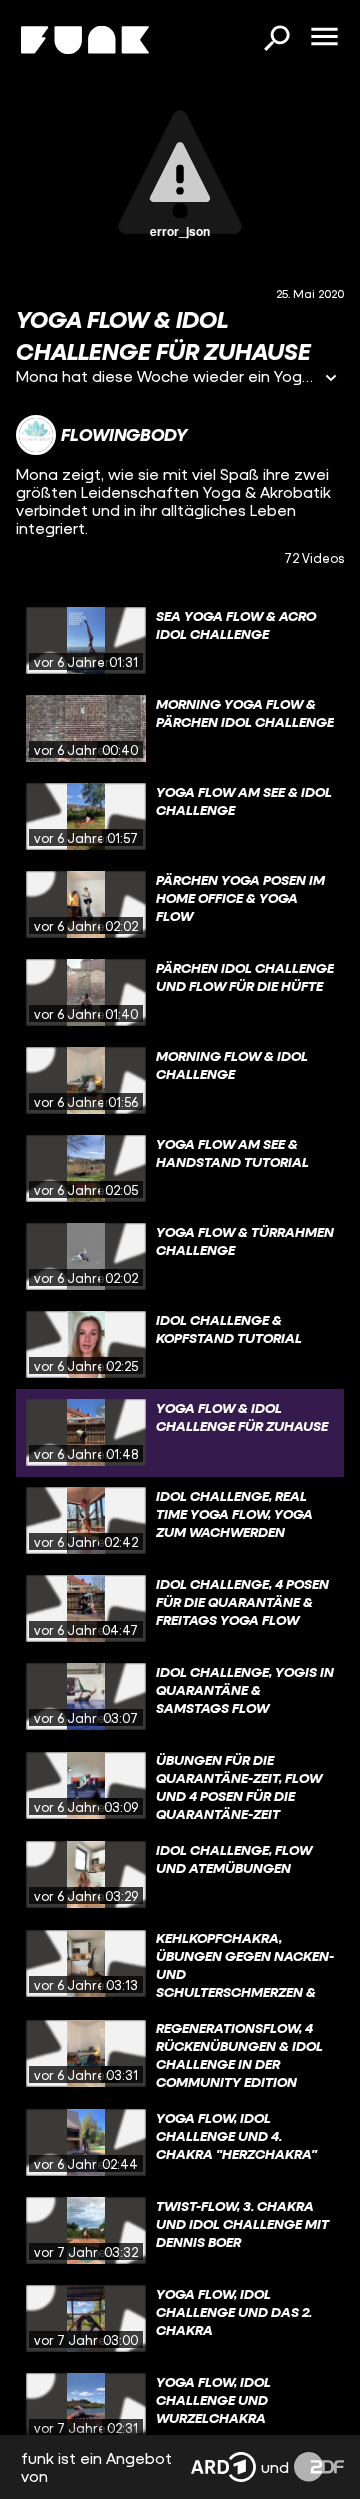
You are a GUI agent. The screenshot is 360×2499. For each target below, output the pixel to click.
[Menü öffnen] (324, 38)
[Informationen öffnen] (331, 379)
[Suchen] (276, 40)
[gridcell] (180, 641)
